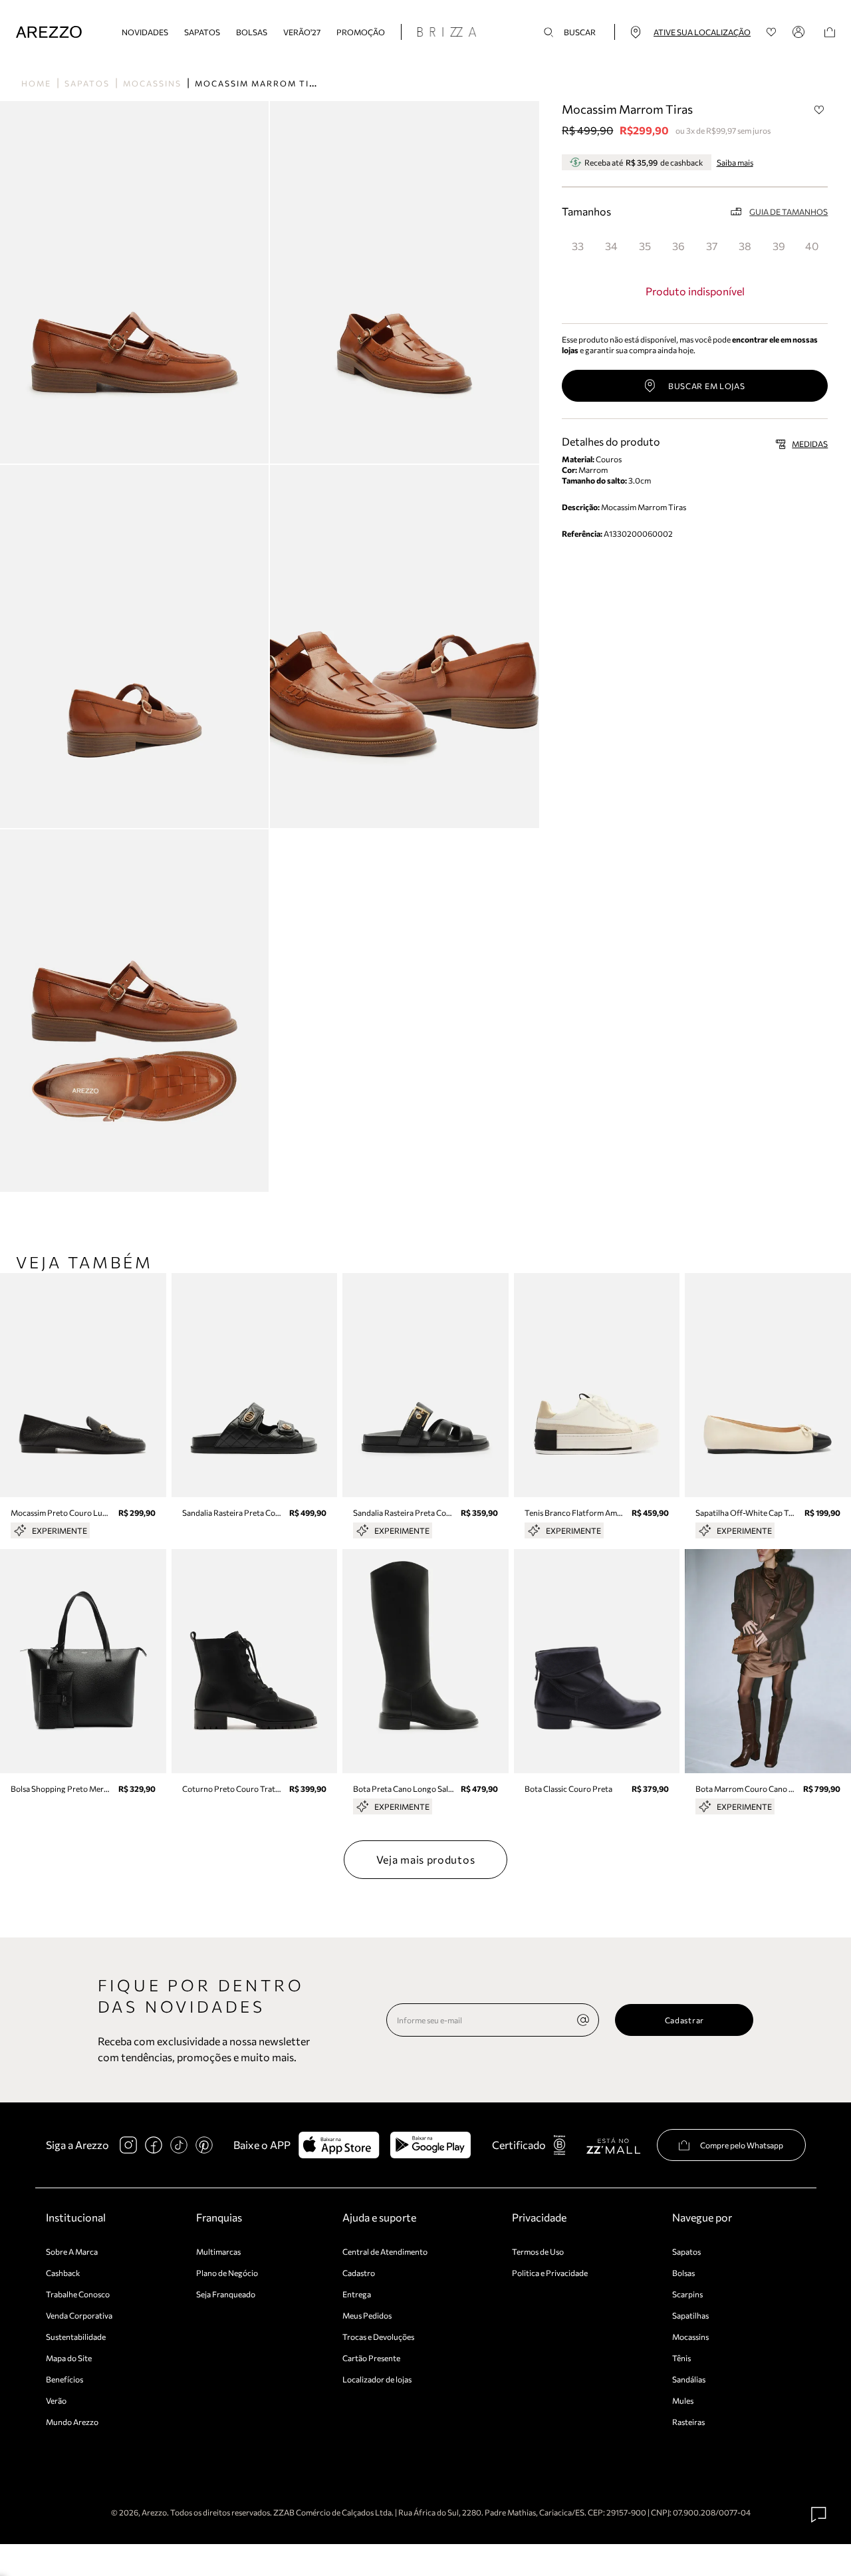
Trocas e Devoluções (378, 2337)
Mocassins (152, 83)
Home (36, 83)
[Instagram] (128, 2145)
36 (678, 246)
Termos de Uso (538, 2251)
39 (779, 246)
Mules (683, 2400)
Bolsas (252, 32)
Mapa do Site (69, 2358)
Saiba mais (735, 162)
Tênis (681, 2358)
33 (578, 246)
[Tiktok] (179, 2145)
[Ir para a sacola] (830, 32)
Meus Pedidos (367, 2315)
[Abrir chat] (819, 2515)
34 (611, 246)
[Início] (49, 32)
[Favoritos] (772, 32)
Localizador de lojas (377, 2379)
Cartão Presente (371, 2358)
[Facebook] (154, 2145)
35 (645, 246)
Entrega (357, 2294)
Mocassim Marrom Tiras (262, 83)
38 (745, 246)
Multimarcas (218, 2251)
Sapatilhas (690, 2315)
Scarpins (687, 2294)
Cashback (63, 2273)
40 (812, 246)
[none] (583, 2020)
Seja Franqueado (226, 2294)
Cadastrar (684, 2020)
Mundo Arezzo (72, 2422)
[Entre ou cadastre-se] (800, 32)
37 (712, 246)
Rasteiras (688, 2422)
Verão (56, 2400)
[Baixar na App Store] (339, 2145)
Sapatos (202, 32)
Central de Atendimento (385, 2251)
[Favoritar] (819, 110)
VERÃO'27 (302, 32)
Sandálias (689, 2379)
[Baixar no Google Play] (430, 2145)
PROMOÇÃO (361, 32)
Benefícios (64, 2379)
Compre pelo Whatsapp (742, 2145)
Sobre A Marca (72, 2251)
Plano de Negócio (227, 2273)
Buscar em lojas (707, 386)
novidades (145, 32)
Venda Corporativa (79, 2315)
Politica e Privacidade (550, 2273)
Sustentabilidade (76, 2337)
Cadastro (359, 2273)
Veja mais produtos (426, 1859)
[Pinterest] (204, 2145)
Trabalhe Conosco (78, 2294)
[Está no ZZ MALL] (613, 2145)
